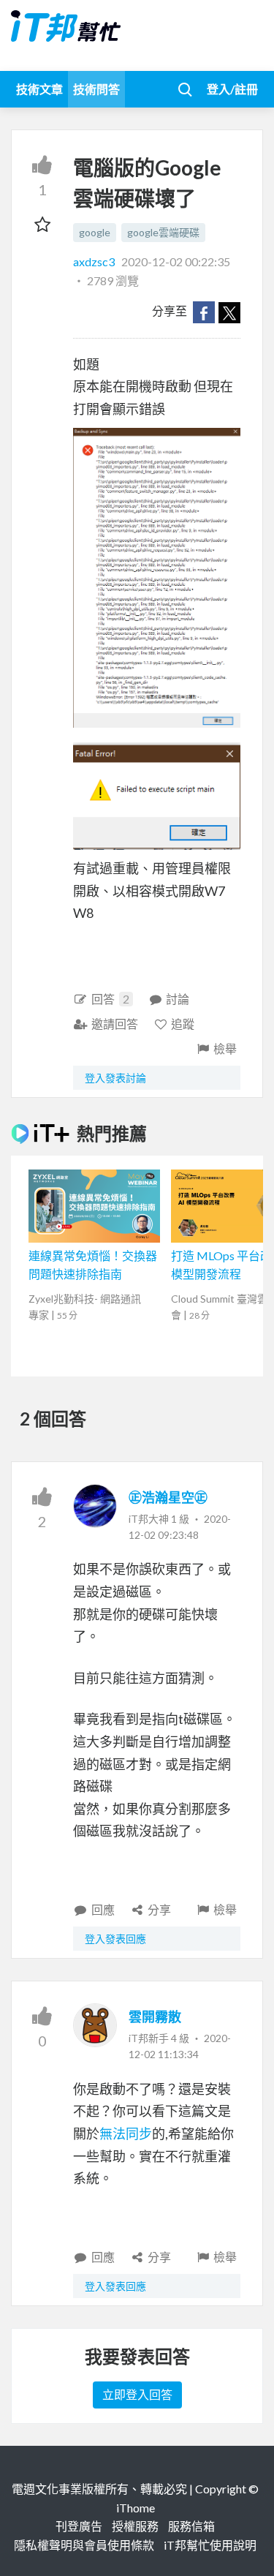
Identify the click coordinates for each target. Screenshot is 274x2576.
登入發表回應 (115, 1939)
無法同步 (126, 2134)
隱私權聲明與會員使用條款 (84, 2545)
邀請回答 (115, 1024)
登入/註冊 (232, 89)
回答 (110, 999)
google (95, 232)
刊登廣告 (79, 2526)
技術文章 (39, 89)
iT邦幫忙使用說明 (210, 2545)
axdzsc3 (95, 261)
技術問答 (96, 89)
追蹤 (183, 1024)
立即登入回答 (137, 2394)
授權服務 (135, 2526)
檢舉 (225, 1048)
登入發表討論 (115, 1078)
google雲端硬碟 (163, 232)
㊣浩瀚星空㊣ (168, 1497)
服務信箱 (191, 2526)
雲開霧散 (155, 2016)
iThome (136, 2508)
